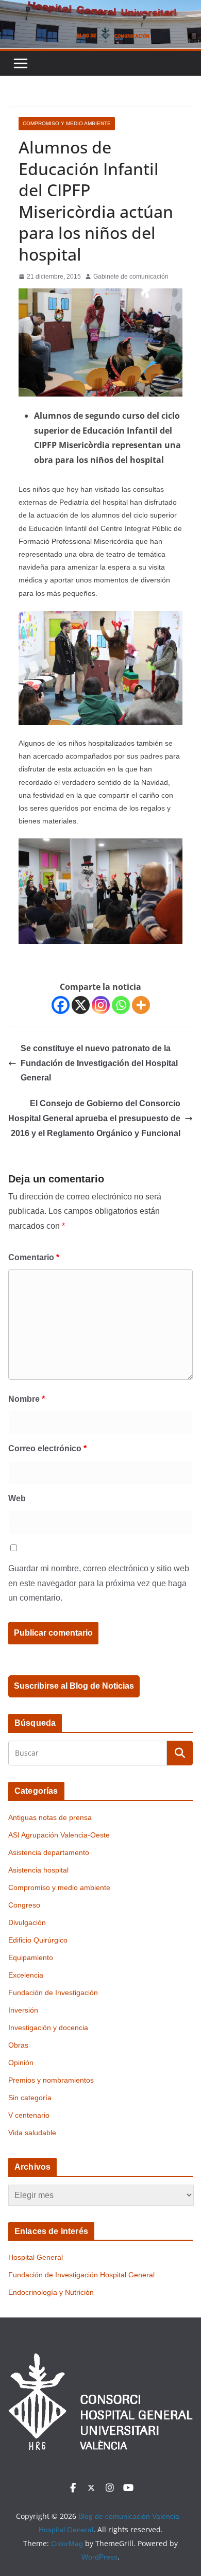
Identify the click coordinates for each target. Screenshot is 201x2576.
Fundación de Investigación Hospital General (81, 2275)
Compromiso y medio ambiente (67, 123)
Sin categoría (30, 2098)
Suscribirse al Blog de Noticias (74, 1686)
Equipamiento (31, 1957)
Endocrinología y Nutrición (51, 2292)
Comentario (34, 1257)
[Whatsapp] (121, 1005)
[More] (141, 1005)
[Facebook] (61, 1005)
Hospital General (36, 2257)
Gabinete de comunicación (131, 277)
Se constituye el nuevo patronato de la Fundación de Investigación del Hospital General (99, 1063)
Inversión (23, 2010)
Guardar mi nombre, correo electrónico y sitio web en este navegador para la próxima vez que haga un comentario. (99, 1583)
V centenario (29, 2115)
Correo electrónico (47, 1448)
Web (17, 1498)
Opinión (21, 2063)
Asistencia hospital (38, 1870)
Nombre (27, 1399)
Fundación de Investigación (53, 1993)
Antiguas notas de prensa (50, 1817)
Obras (18, 2045)
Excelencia (26, 1975)
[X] (81, 1005)
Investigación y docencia (48, 2028)
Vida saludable (32, 2133)
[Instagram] (101, 1005)
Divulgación (27, 1922)
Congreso (24, 1905)
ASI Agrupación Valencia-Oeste (59, 1835)
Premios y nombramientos (51, 2080)
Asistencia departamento (49, 1852)
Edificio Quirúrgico (38, 1940)
